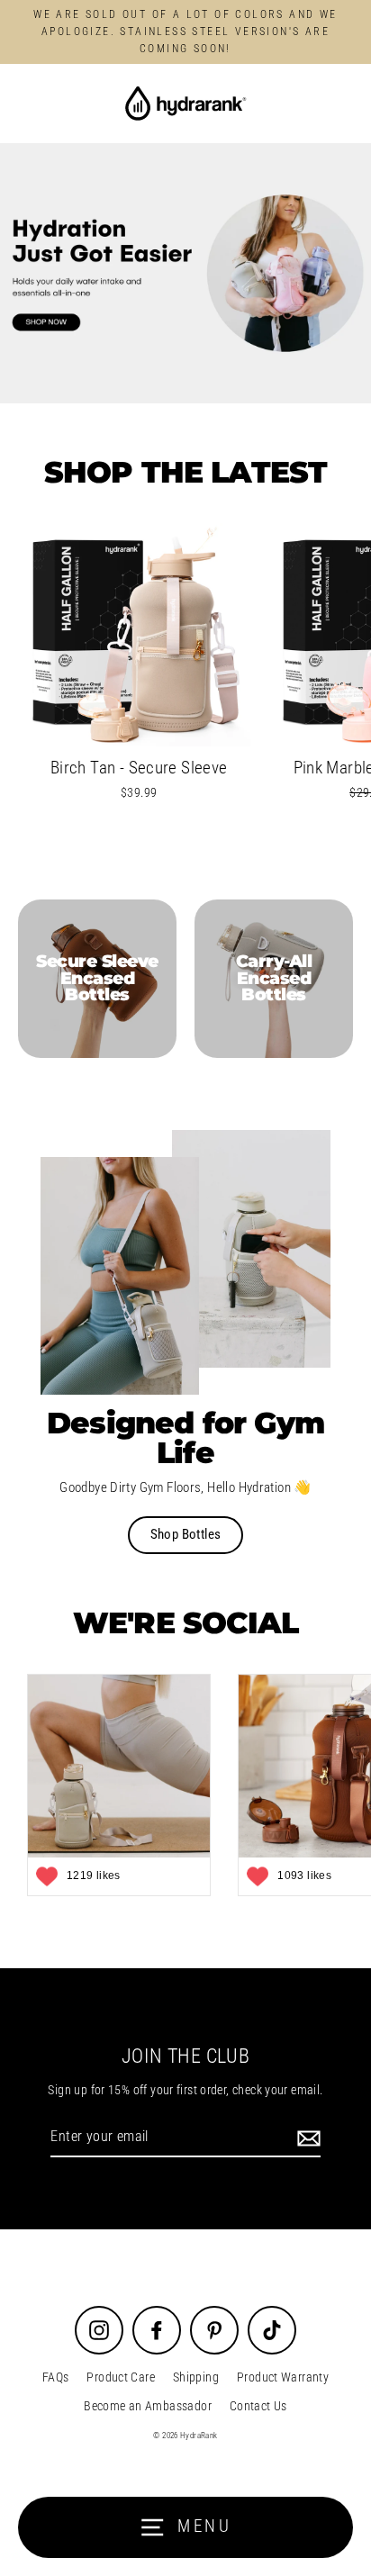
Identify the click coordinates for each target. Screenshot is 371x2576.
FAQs (56, 2377)
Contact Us (258, 2406)
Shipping (196, 2377)
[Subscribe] (306, 2138)
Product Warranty (283, 2377)
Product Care (121, 2377)
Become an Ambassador (148, 2406)
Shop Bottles (186, 1534)
